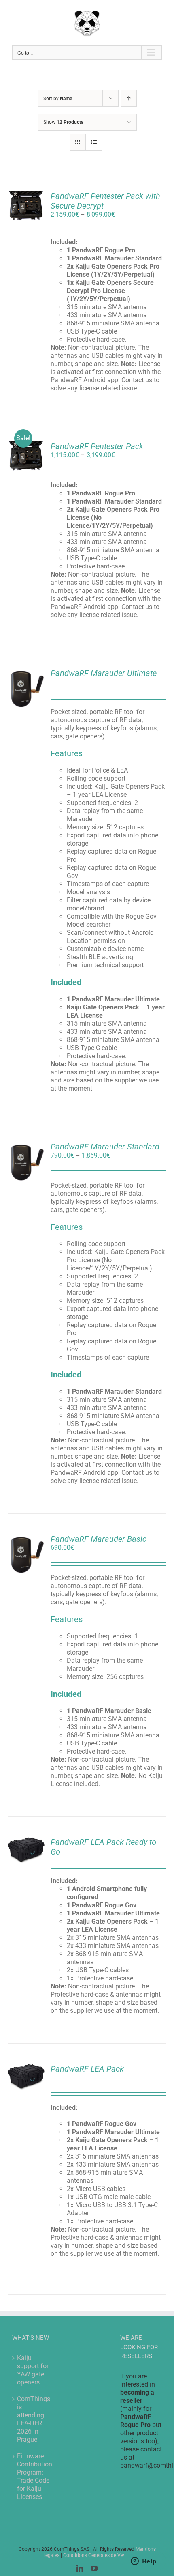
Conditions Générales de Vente (97, 2555)
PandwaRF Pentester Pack (97, 446)
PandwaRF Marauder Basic (99, 1539)
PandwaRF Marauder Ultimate (104, 673)
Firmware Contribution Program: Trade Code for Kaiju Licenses (33, 2476)
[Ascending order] (129, 98)
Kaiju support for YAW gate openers (33, 2370)
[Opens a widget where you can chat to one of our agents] (144, 2562)
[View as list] (94, 142)
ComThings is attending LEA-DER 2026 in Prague (33, 2419)
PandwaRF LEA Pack (87, 2069)
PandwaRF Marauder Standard (105, 1147)
